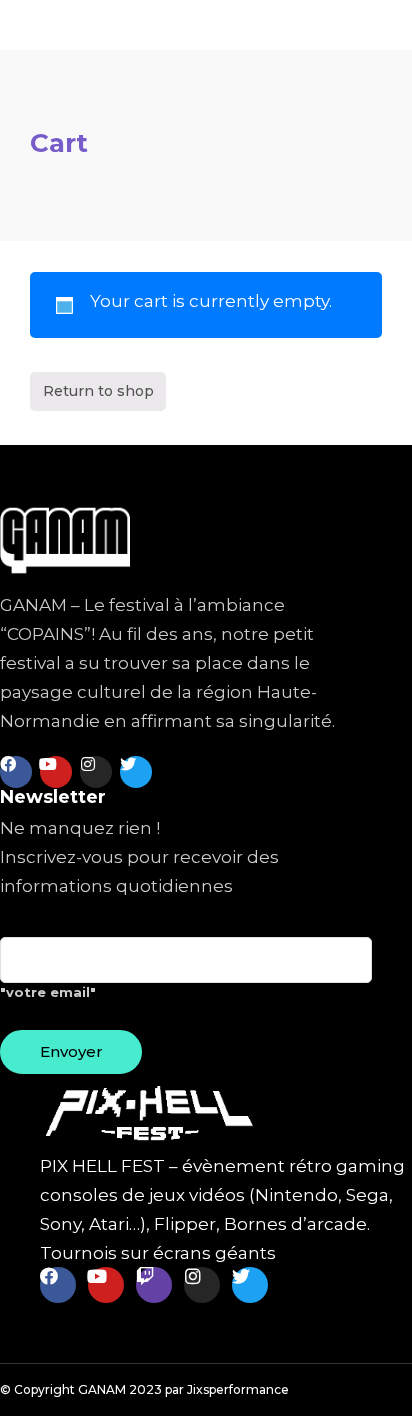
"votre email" (48, 992)
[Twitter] (136, 772)
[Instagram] (96, 772)
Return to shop (98, 391)
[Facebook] (16, 772)
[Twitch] (154, 1285)
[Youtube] (56, 772)
